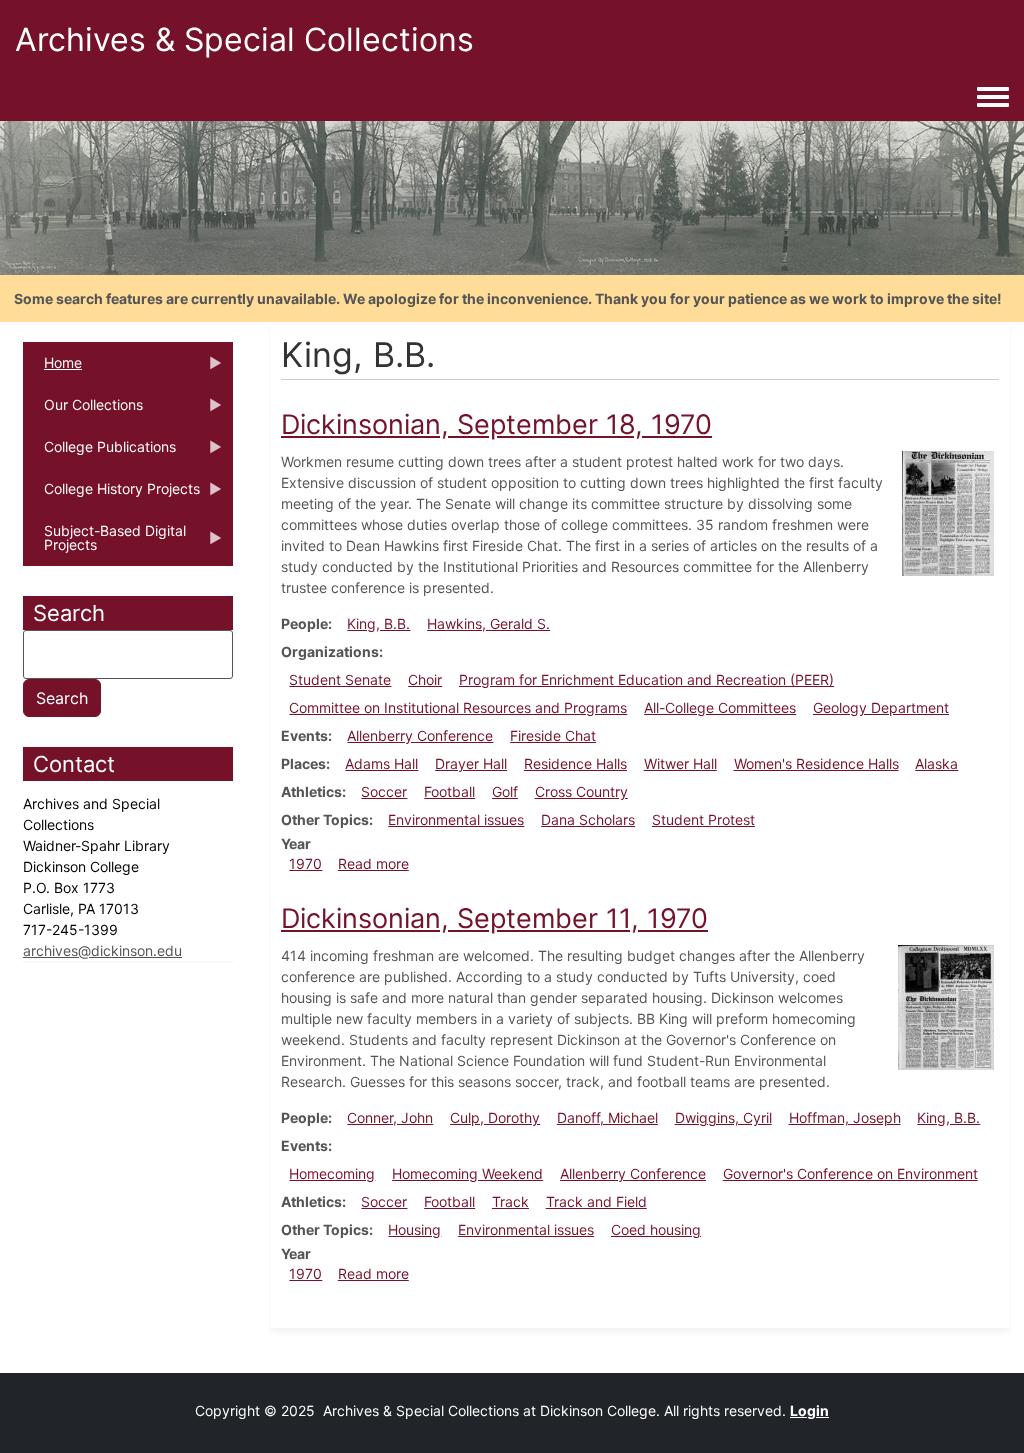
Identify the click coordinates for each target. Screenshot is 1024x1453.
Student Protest (703, 819)
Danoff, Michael (607, 1117)
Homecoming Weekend (467, 1173)
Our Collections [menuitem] (83, 411)
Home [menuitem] (52, 369)
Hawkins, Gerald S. (488, 623)
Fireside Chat (553, 735)
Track (510, 1201)
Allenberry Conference (420, 735)
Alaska (936, 763)
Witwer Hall (680, 763)
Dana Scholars (588, 819)
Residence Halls (575, 763)
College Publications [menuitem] (99, 453)
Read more (373, 863)
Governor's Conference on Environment (850, 1173)
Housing (414, 1229)
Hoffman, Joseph (845, 1117)
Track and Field (596, 1201)
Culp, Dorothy (495, 1117)
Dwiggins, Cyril (723, 1117)
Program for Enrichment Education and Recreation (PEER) (646, 679)
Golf (505, 791)
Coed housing (656, 1229)
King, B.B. (378, 623)
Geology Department (881, 707)
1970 (305, 863)
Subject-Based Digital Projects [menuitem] (104, 544)
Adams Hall (381, 763)
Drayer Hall (471, 763)
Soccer (384, 791)
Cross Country (581, 791)
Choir (425, 679)
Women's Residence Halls (816, 763)
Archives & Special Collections (244, 39)
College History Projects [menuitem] (111, 495)
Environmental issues (456, 819)
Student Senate (340, 679)
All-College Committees (720, 707)
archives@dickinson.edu (102, 950)
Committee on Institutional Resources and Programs (458, 707)
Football (449, 791)
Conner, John (390, 1117)
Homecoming (332, 1173)
